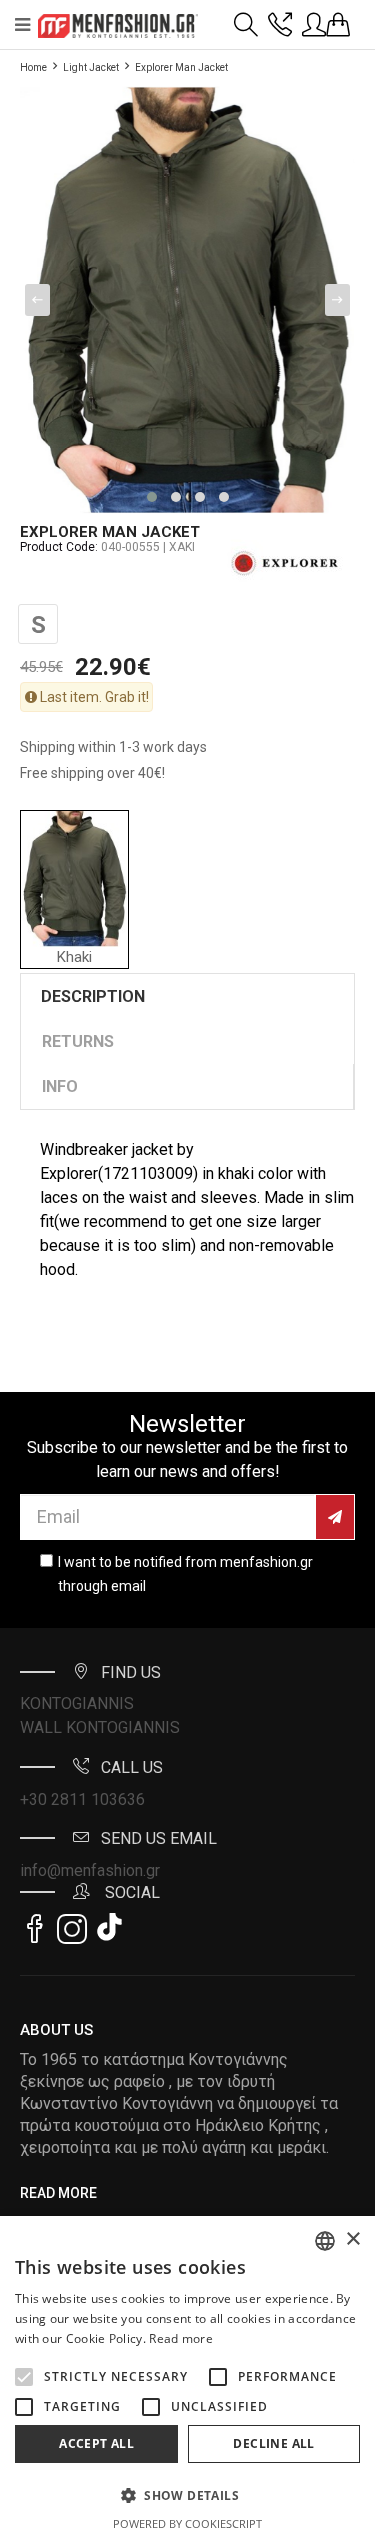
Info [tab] (60, 1086)
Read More (58, 2193)
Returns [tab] (78, 1041)
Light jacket (91, 67)
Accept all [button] (96, 2443)
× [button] (352, 2239)
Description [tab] (93, 996)
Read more (181, 2338)
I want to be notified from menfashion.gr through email (185, 1574)
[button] (24, 2377)
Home (33, 67)
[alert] (187, 2380)
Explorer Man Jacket (181, 67)
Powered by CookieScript (187, 2523)
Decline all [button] (273, 2443)
